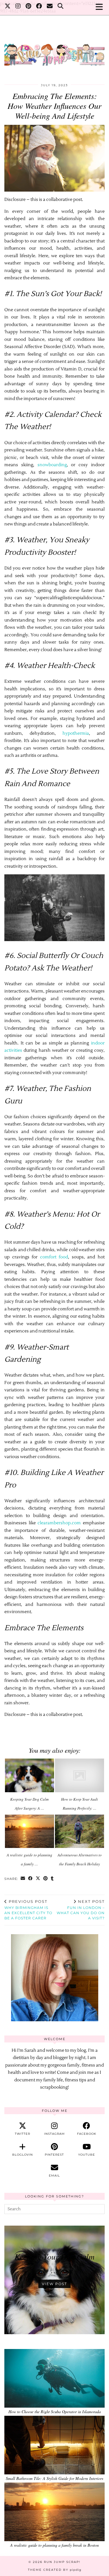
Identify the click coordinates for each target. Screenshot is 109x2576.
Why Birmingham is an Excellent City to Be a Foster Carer (28, 1910)
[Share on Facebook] (31, 1879)
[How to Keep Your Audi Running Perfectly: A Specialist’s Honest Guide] (79, 1775)
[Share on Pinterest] (46, 1879)
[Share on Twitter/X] (38, 1879)
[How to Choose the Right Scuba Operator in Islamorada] (54, 2378)
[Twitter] (8, 7)
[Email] (50, 7)
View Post (54, 2284)
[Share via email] (23, 1879)
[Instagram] (18, 7)
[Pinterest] (28, 7)
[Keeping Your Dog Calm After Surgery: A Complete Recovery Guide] (30, 1775)
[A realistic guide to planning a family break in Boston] (30, 1831)
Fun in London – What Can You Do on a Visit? (81, 1910)
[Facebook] (39, 7)
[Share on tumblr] (52, 1879)
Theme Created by (55, 2570)
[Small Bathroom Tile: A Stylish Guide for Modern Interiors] (54, 2445)
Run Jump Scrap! (62, 2562)
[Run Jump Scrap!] (54, 52)
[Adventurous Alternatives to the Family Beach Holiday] (79, 1831)
